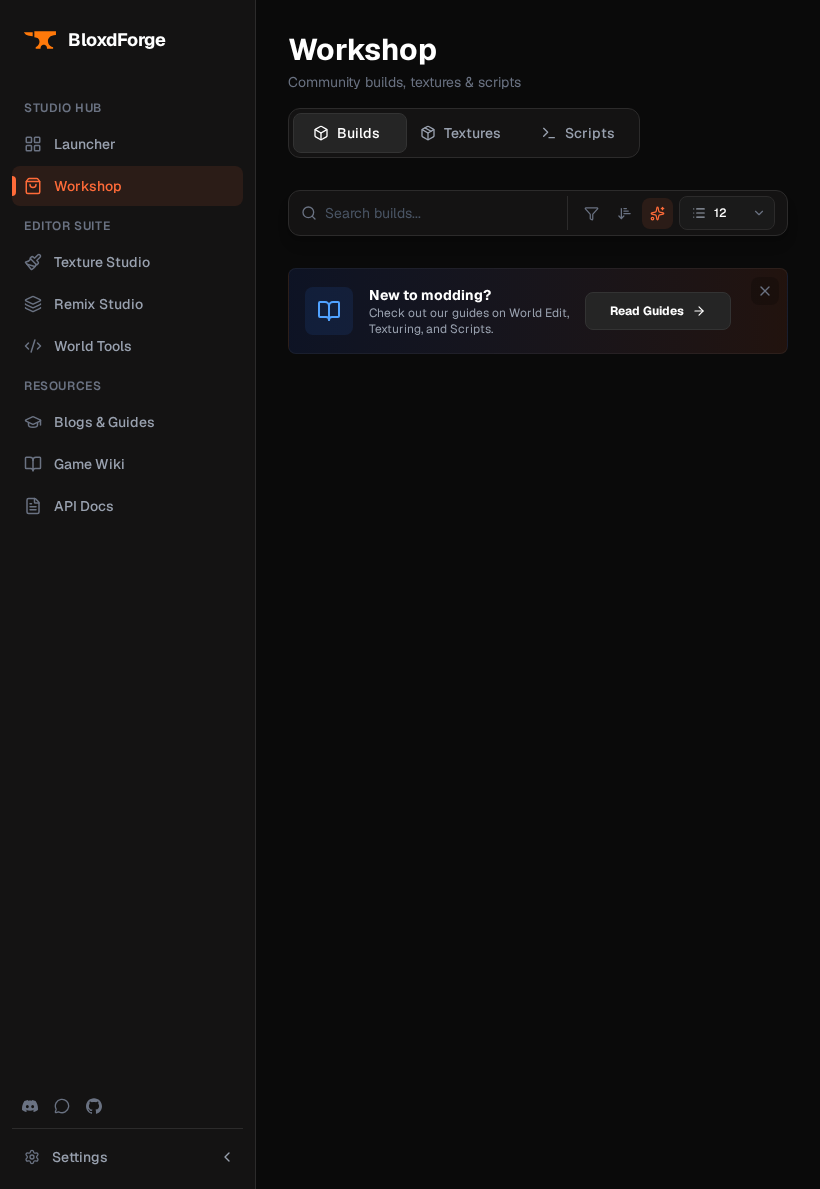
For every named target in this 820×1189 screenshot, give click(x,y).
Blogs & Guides (104, 422)
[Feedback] (62, 1106)
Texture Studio (102, 262)
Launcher (85, 144)
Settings (80, 1157)
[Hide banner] (765, 291)
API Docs (84, 506)
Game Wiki (89, 464)
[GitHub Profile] (94, 1106)
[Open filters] (591, 213)
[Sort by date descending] (624, 213)
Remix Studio (98, 304)
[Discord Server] (30, 1106)
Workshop (88, 186)
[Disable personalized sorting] (657, 213)
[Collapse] (227, 1157)
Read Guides (647, 311)
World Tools (93, 346)
